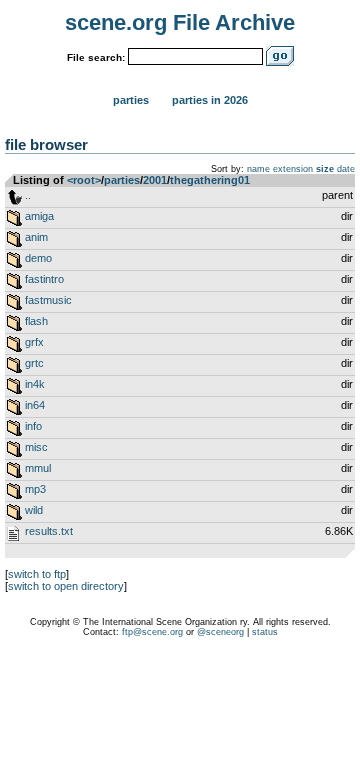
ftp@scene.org (152, 632)
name (258, 169)
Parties (131, 100)
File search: (96, 57)
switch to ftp (37, 574)
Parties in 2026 (210, 100)
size (325, 169)
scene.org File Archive (180, 22)
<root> (84, 180)
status (265, 632)
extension (293, 169)
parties (122, 180)
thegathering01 (210, 180)
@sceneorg (220, 632)
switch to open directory (66, 586)
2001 (155, 180)
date (346, 169)
